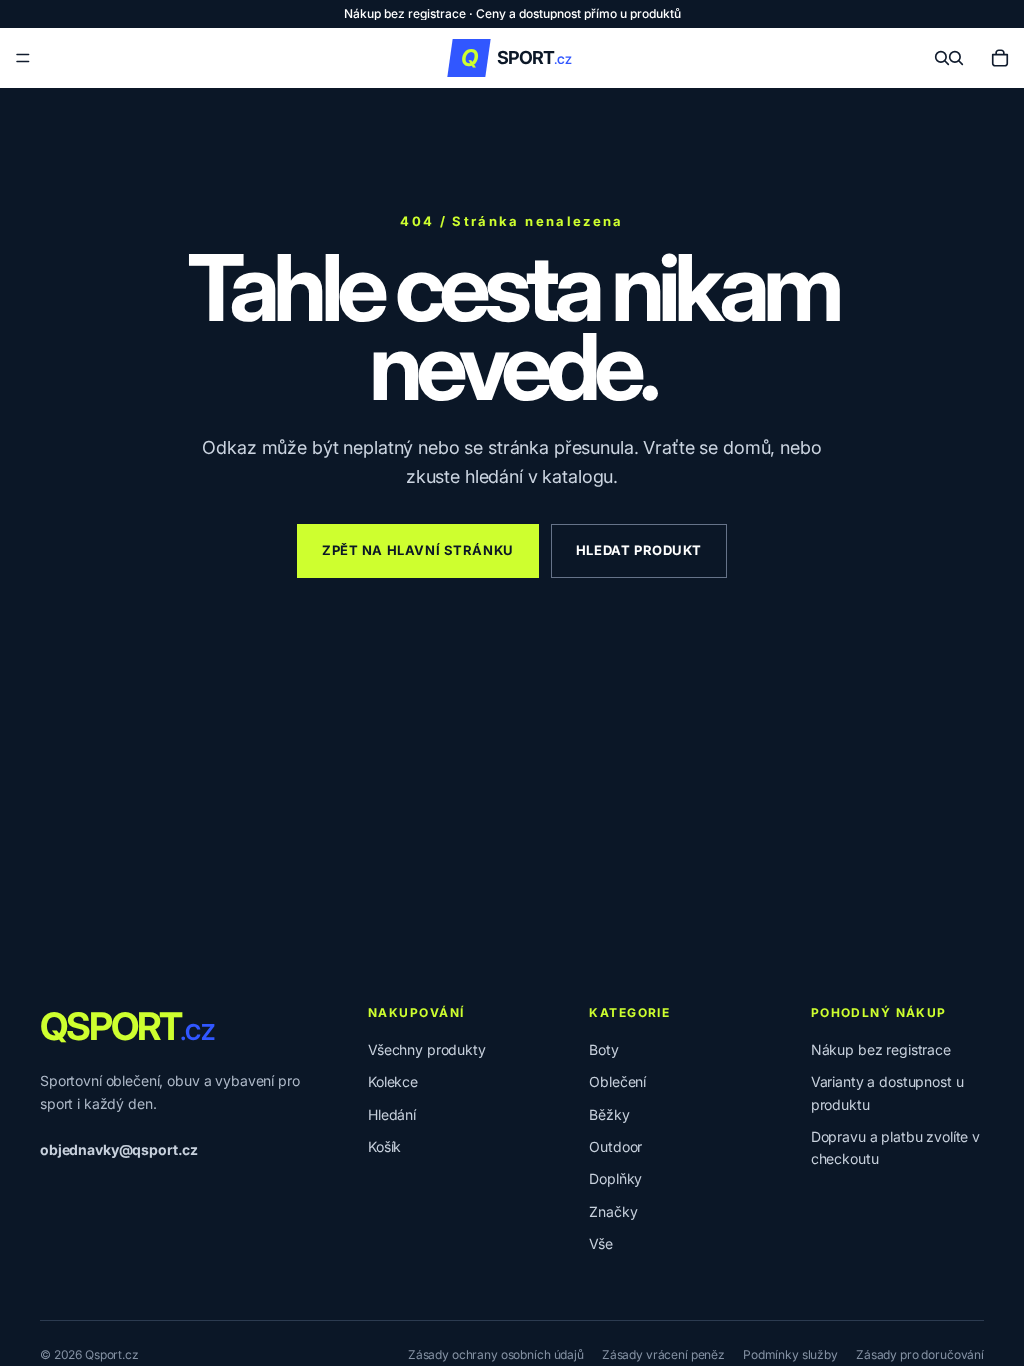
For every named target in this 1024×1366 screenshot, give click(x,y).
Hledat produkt (639, 550)
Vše (601, 1243)
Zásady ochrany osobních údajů (496, 1354)
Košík (384, 1146)
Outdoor (615, 1146)
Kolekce (393, 1081)
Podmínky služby (790, 1354)
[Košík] (1000, 58)
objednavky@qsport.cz (119, 1149)
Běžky (609, 1114)
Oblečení (617, 1081)
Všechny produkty (427, 1049)
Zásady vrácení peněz (663, 1354)
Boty (603, 1049)
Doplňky (615, 1178)
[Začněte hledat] (942, 58)
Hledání (392, 1114)
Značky (613, 1211)
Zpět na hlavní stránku (418, 550)
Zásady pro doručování (920, 1354)
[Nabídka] (23, 58)
